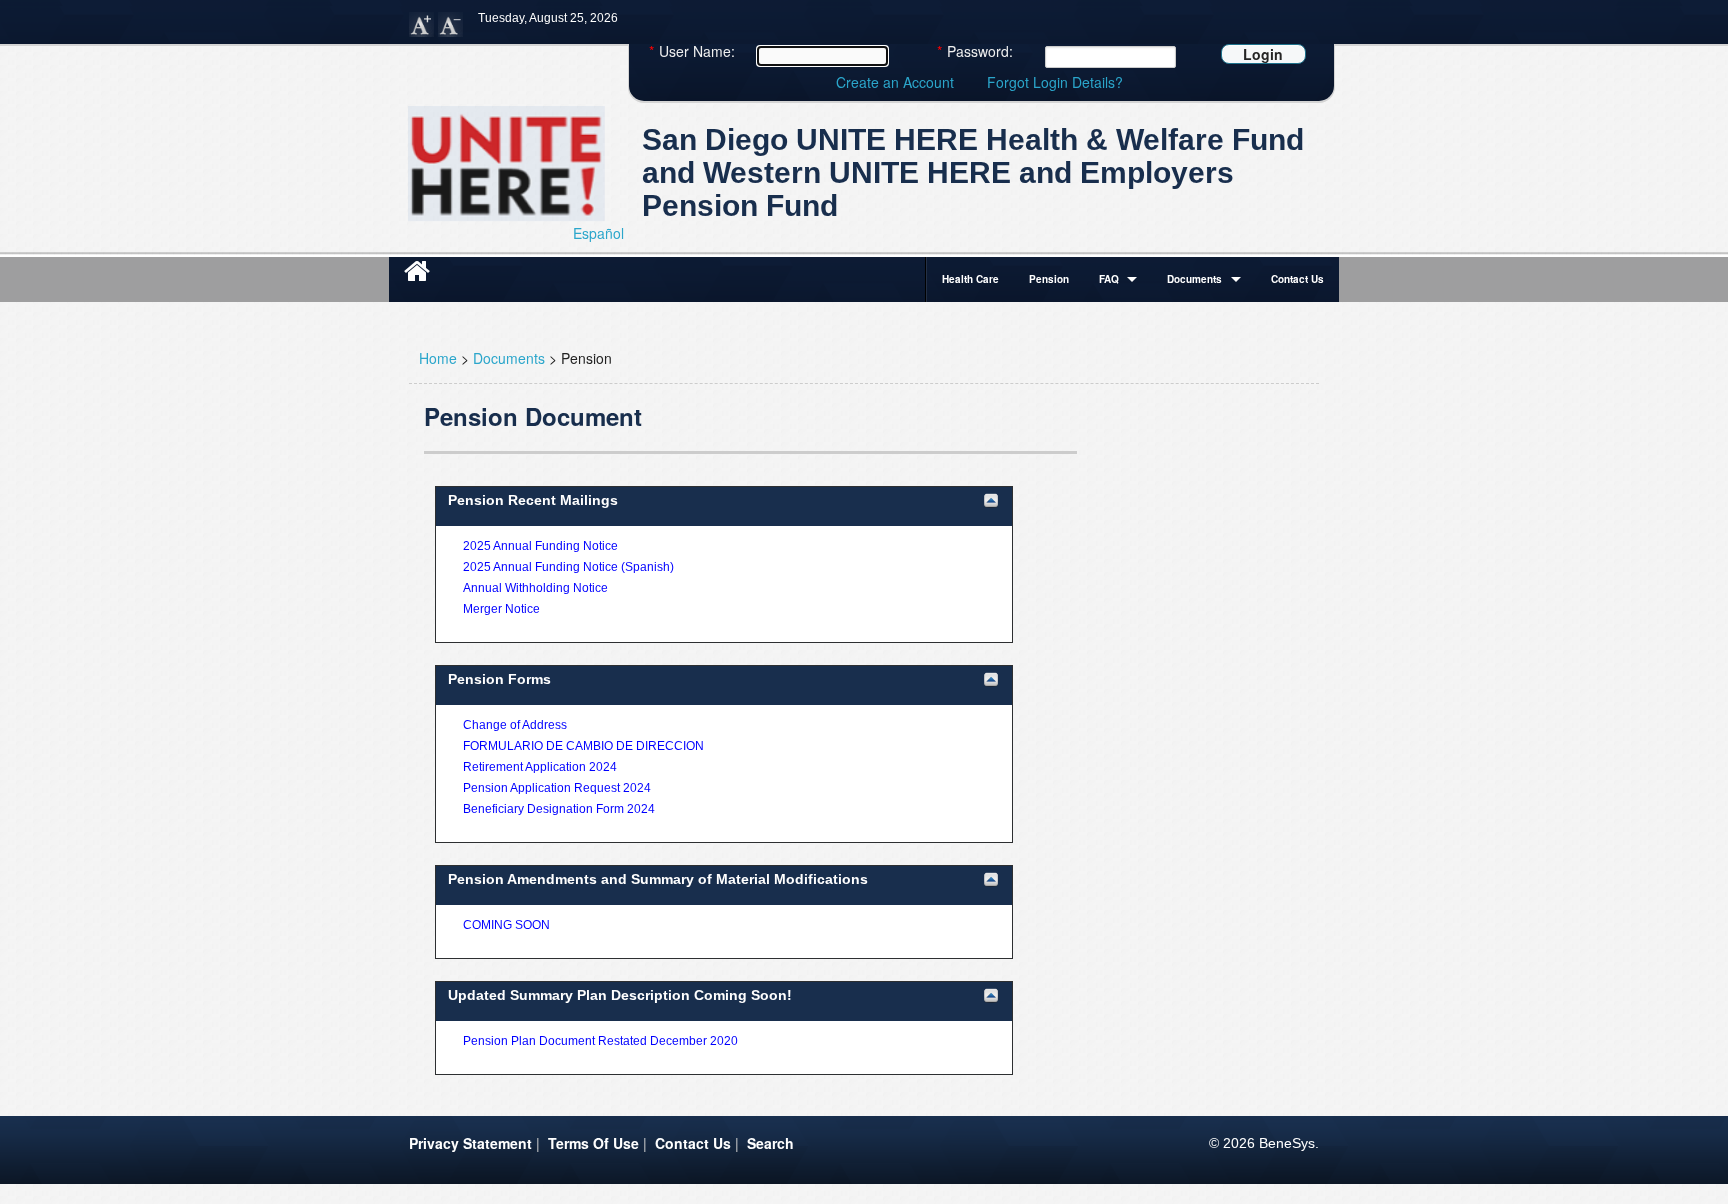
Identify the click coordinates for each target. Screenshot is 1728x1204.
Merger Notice (501, 609)
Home (438, 358)
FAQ (1109, 279)
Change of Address (515, 725)
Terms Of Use (593, 1143)
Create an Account (895, 82)
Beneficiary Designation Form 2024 (559, 809)
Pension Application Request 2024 (557, 788)
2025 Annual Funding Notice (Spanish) (568, 567)
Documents (1194, 279)
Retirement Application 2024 (540, 767)
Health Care (970, 279)
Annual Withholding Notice (535, 588)
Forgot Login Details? (1055, 82)
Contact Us (1297, 279)
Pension (1049, 279)
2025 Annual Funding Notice (540, 546)
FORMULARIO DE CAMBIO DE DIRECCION (583, 746)
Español (598, 233)
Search (770, 1143)
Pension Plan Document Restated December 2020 (600, 1041)
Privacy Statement (470, 1143)
